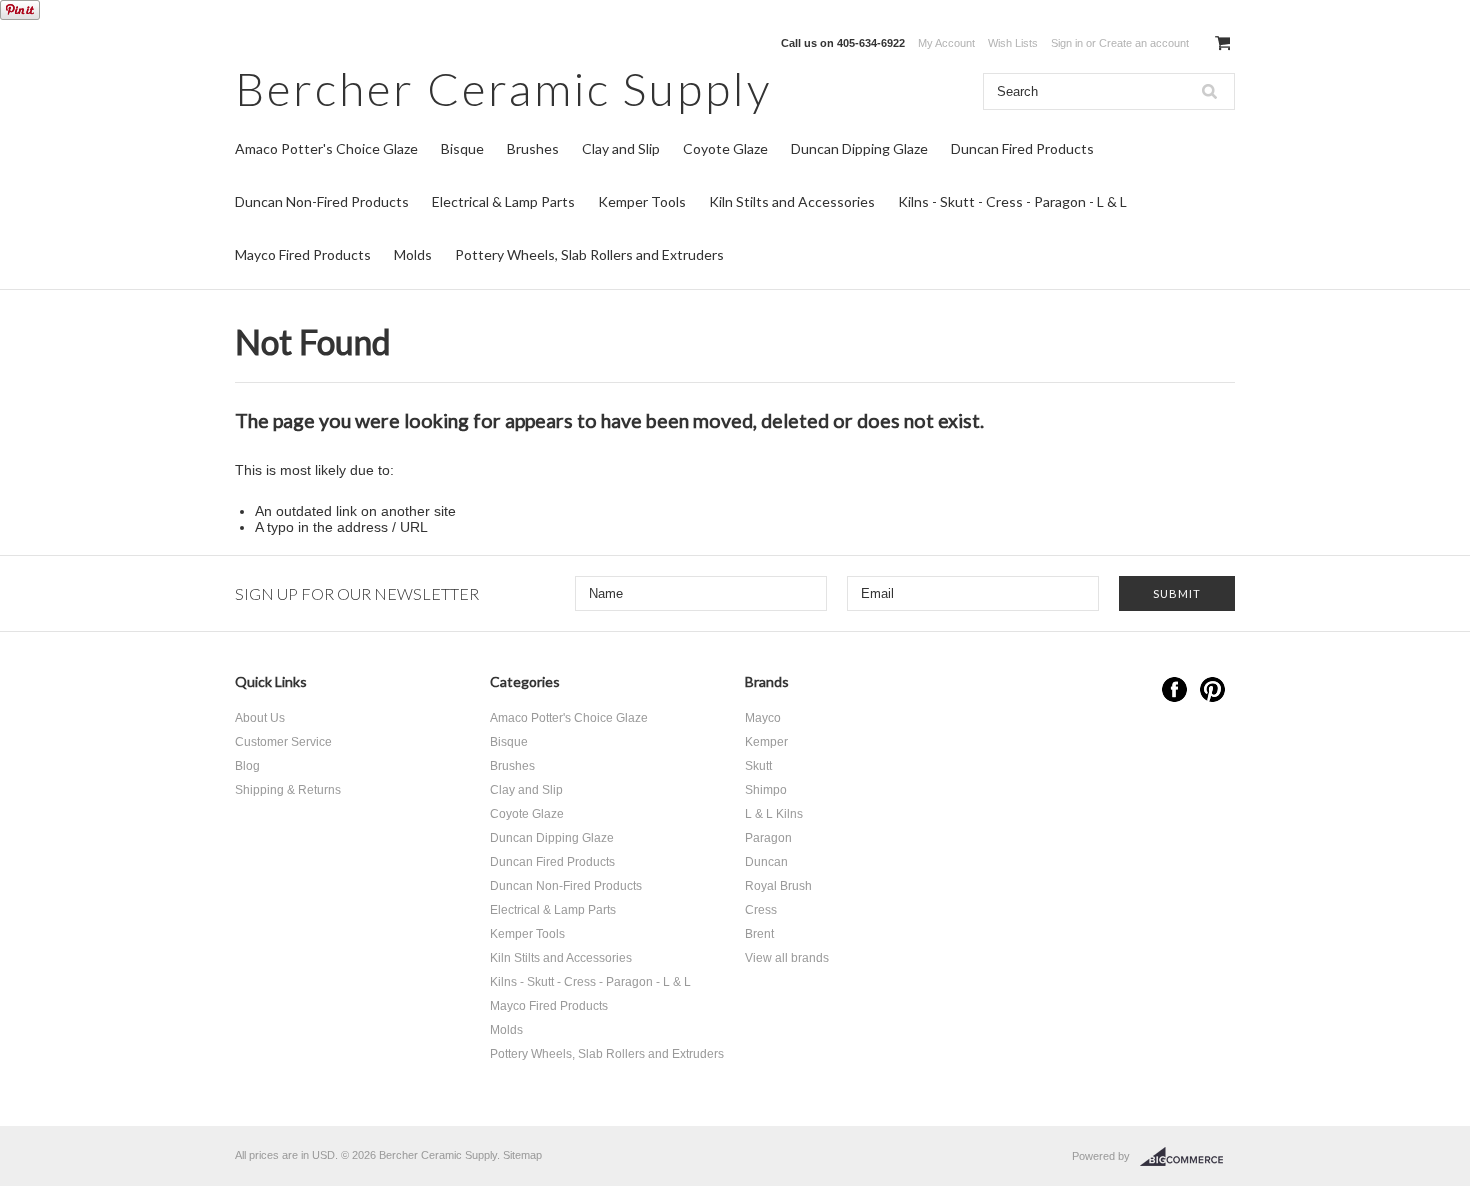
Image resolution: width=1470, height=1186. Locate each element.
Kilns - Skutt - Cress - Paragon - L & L (1012, 201)
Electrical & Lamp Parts (503, 201)
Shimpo (766, 790)
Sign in (1067, 43)
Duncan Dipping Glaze (859, 148)
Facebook (1174, 689)
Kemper (766, 742)
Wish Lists (1013, 43)
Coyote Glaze (725, 148)
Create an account (1144, 43)
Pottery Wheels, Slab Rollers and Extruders (589, 254)
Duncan (766, 862)
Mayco (763, 718)
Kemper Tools (642, 201)
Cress (761, 910)
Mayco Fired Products (303, 254)
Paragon (768, 838)
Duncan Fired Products (1022, 148)
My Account (946, 43)
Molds (413, 254)
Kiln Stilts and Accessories (792, 201)
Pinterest (1212, 689)
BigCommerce (1187, 1157)
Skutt (758, 766)
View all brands (787, 958)
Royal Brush (778, 886)
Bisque (462, 148)
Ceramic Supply (503, 88)
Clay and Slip (621, 148)
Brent (759, 934)
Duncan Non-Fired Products (322, 201)
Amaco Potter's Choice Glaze (326, 148)
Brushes (533, 148)
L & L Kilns (774, 814)
